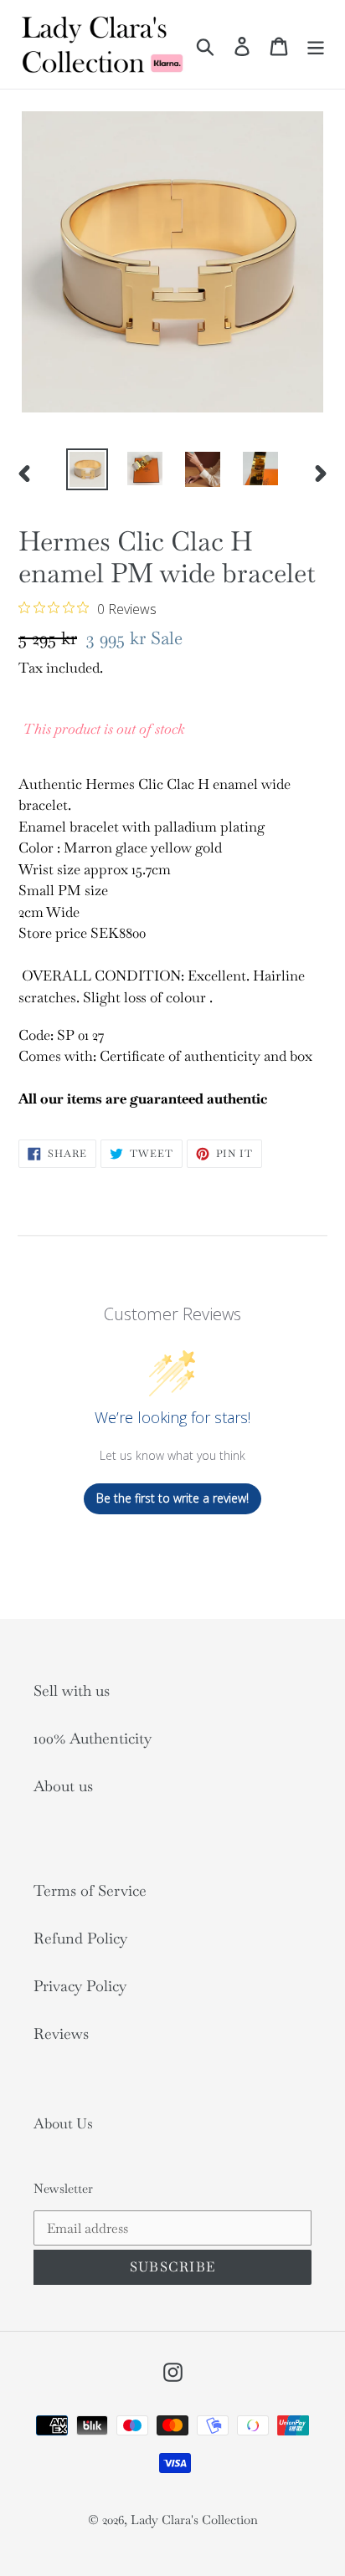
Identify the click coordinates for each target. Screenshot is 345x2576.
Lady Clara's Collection (194, 2520)
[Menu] (316, 44)
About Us (63, 2123)
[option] (88, 469)
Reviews (61, 2033)
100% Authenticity (93, 1738)
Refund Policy (80, 1938)
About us (63, 1786)
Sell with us (72, 1690)
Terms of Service (90, 1890)
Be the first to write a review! (172, 1498)
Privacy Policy (80, 1986)
